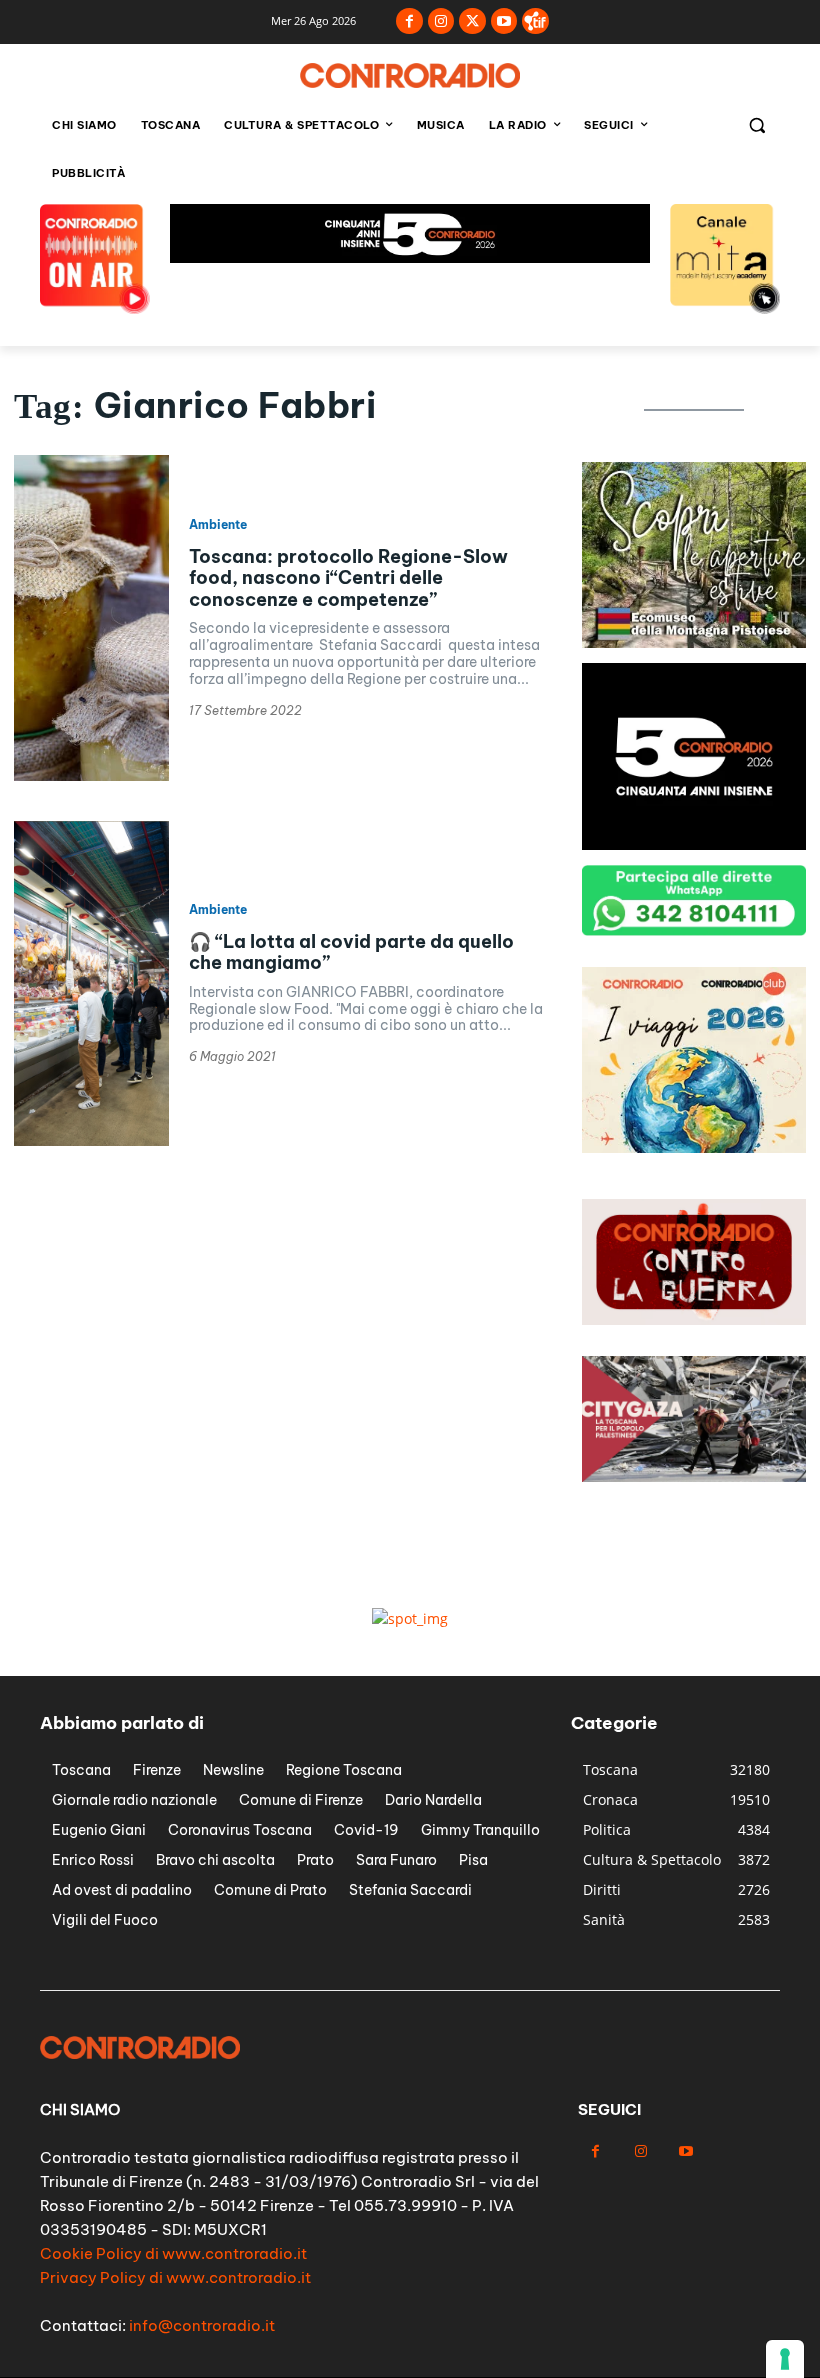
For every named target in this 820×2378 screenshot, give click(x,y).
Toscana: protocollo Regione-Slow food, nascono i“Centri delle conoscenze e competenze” (348, 578)
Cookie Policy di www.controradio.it (173, 2253)
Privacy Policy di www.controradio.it (175, 2277)
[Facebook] (409, 21)
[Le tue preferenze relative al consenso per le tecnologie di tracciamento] (785, 2359)
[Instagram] (441, 21)
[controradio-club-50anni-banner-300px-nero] (694, 844)
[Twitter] (472, 21)
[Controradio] (410, 75)
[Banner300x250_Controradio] (694, 642)
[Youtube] (504, 21)
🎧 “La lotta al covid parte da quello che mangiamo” (351, 952)
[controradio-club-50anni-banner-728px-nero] (410, 257)
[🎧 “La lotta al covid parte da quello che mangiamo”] (91, 984)
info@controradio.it (202, 2325)
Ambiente (218, 525)
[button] (756, 125)
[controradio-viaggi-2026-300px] (694, 1147)
